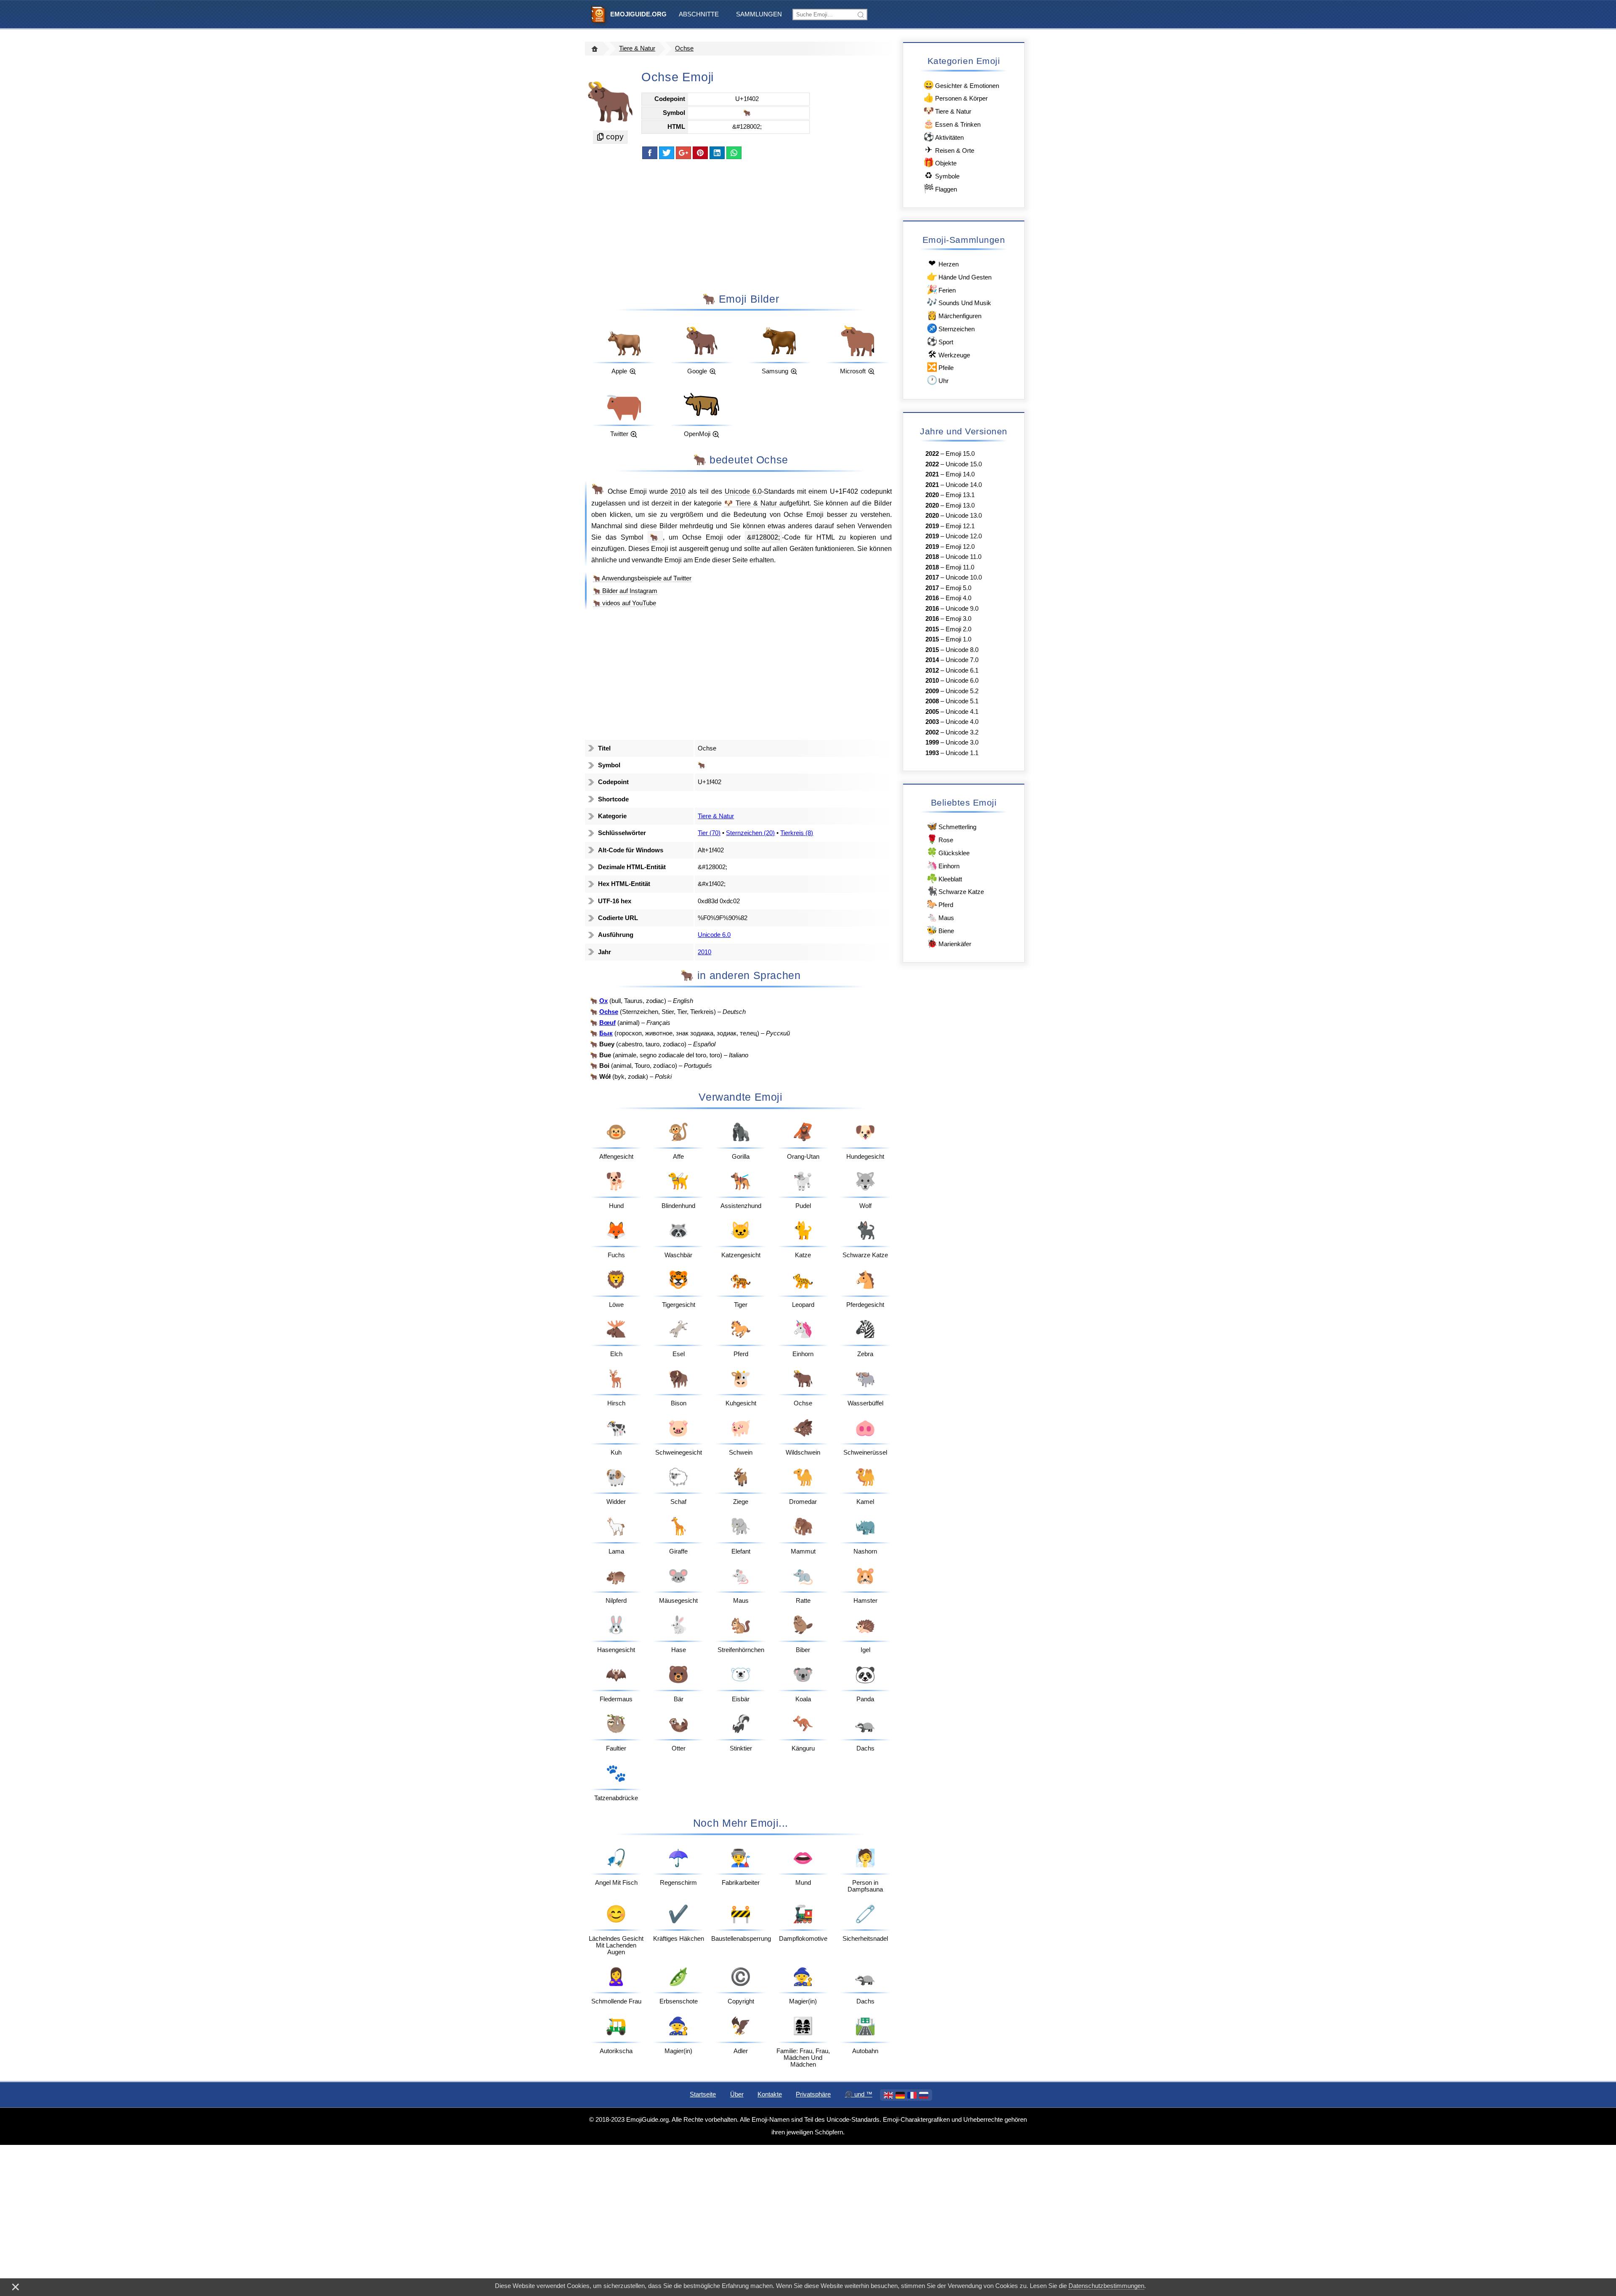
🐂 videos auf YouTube (625, 603)
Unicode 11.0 (963, 557)
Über (737, 2094)
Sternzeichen (951, 328)
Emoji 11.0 (960, 567)
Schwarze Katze (955, 891)
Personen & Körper (956, 97)
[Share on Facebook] (650, 153)
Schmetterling (952, 826)
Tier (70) (709, 833)
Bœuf (607, 1023)
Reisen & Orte (950, 150)
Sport (940, 341)
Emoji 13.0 (960, 505)
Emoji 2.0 (958, 629)
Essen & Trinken (952, 124)
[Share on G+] (683, 153)
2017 (932, 577)
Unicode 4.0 (962, 722)
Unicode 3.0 (962, 742)
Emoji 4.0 (958, 598)
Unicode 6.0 (743, 491)
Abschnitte (699, 14)
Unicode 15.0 (964, 464)
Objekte (940, 162)
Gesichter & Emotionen (961, 85)
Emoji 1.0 (958, 639)
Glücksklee (948, 852)
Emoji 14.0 (960, 474)
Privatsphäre (813, 2094)
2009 (932, 691)
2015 (932, 629)
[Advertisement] (741, 225)
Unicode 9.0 (962, 609)
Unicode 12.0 (964, 536)
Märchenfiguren (954, 315)
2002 (932, 732)
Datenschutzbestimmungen (1106, 2286)
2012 (932, 670)
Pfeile (940, 367)
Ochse (684, 48)
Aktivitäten (944, 137)
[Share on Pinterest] (700, 153)
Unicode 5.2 (962, 691)
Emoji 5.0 (958, 588)
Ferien (941, 289)
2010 (678, 491)
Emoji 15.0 (960, 454)
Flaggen (940, 188)
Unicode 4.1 (962, 712)
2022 (932, 454)
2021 (932, 474)
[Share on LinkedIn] (717, 153)
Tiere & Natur (637, 48)
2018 (932, 557)
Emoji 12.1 (960, 526)
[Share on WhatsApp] (734, 153)
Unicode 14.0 (964, 485)
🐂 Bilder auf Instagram (625, 591)
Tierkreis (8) (797, 833)
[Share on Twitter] (667, 153)
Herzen (944, 263)
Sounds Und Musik (959, 302)
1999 (932, 742)
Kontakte (770, 2094)
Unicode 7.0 (962, 660)
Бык (606, 1033)
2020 (932, 495)
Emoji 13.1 (960, 495)
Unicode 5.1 (962, 701)
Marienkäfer (949, 943)
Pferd (940, 904)
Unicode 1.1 (962, 753)
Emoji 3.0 (958, 619)
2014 (932, 660)
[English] (888, 2095)
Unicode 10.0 (964, 577)
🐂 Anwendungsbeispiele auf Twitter (642, 578)
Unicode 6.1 (962, 670)
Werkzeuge (949, 354)
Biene (940, 930)
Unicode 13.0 (964, 516)
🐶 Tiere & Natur (752, 503)
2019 (932, 526)
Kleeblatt (944, 878)
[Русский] (924, 2095)
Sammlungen (759, 14)
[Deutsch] (900, 2095)
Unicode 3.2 (962, 732)
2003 (932, 722)
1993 (932, 753)
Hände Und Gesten (959, 276)
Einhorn (943, 865)
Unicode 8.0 (962, 650)
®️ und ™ (859, 2094)
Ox (603, 1001)
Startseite (703, 2094)
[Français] (912, 2095)
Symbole (942, 175)
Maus (940, 917)
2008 (932, 701)
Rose (940, 839)
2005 (932, 712)
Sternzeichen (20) (750, 833)
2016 (932, 598)
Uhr (938, 380)
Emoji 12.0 (960, 547)
